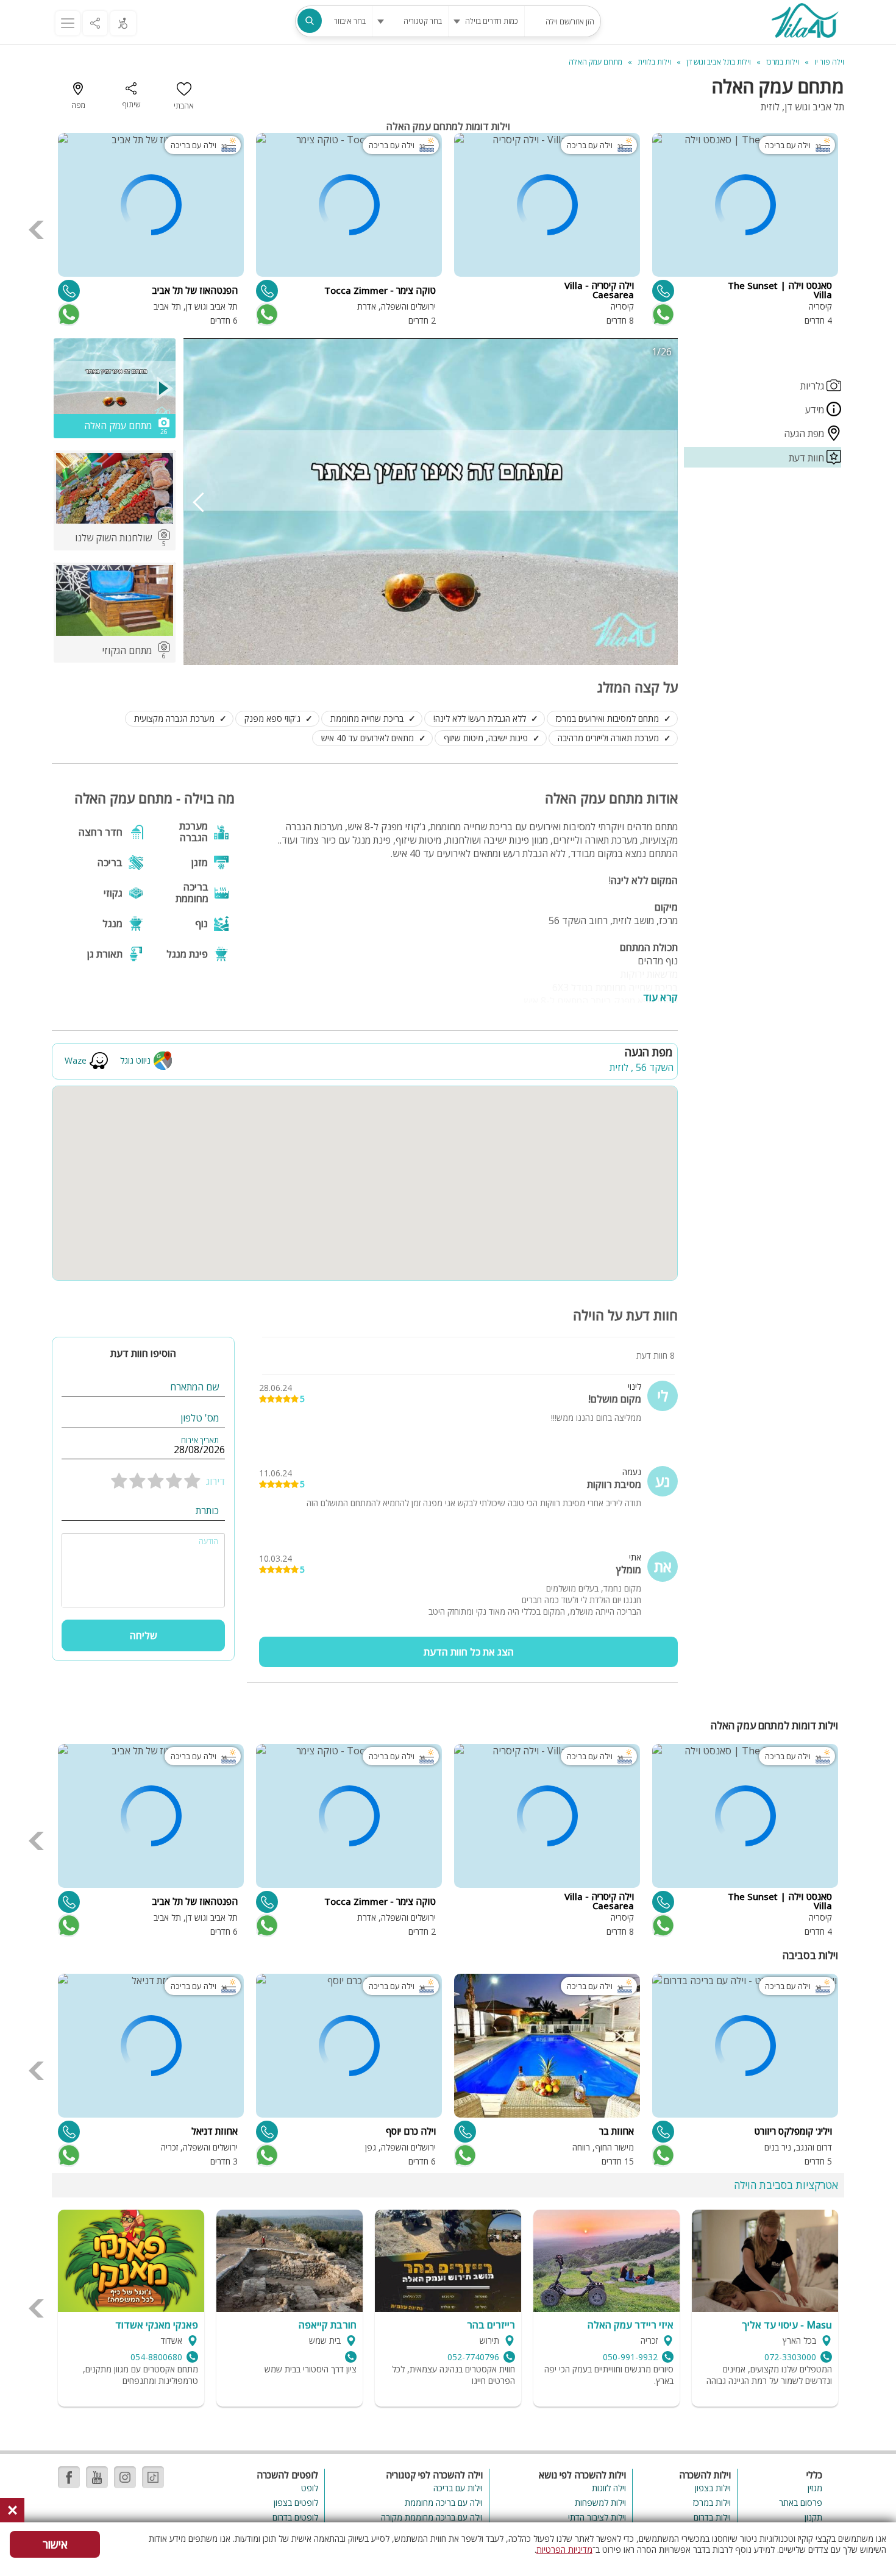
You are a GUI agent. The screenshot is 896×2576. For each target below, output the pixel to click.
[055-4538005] (663, 2132)
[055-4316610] (663, 291)
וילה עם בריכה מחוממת (443, 2503)
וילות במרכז (712, 2503)
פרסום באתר (801, 2503)
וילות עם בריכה (458, 2488)
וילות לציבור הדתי (597, 2517)
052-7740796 (473, 2357)
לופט (310, 2488)
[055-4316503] (69, 291)
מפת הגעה (805, 433)
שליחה (144, 1635)
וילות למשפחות (600, 2503)
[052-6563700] (69, 2132)
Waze (76, 1060)
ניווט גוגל (135, 1060)
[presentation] (37, 230)
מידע (816, 410)
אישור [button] (55, 2544)
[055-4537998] (465, 2132)
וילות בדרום (712, 2517)
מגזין (815, 2488)
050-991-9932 (630, 2357)
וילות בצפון (713, 2488)
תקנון (813, 2517)
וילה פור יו (829, 62)
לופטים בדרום (295, 2517)
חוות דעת (808, 458)
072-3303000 (790, 2357)
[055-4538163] (267, 291)
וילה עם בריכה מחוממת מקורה (432, 2517)
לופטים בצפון (296, 2503)
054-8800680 (156, 2357)
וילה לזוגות (609, 2488)
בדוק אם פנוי (662, 315)
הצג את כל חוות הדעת (469, 1652)
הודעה (208, 1542)
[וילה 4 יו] (805, 22)
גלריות (813, 386)
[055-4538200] (267, 2132)
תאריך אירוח (200, 1440)
